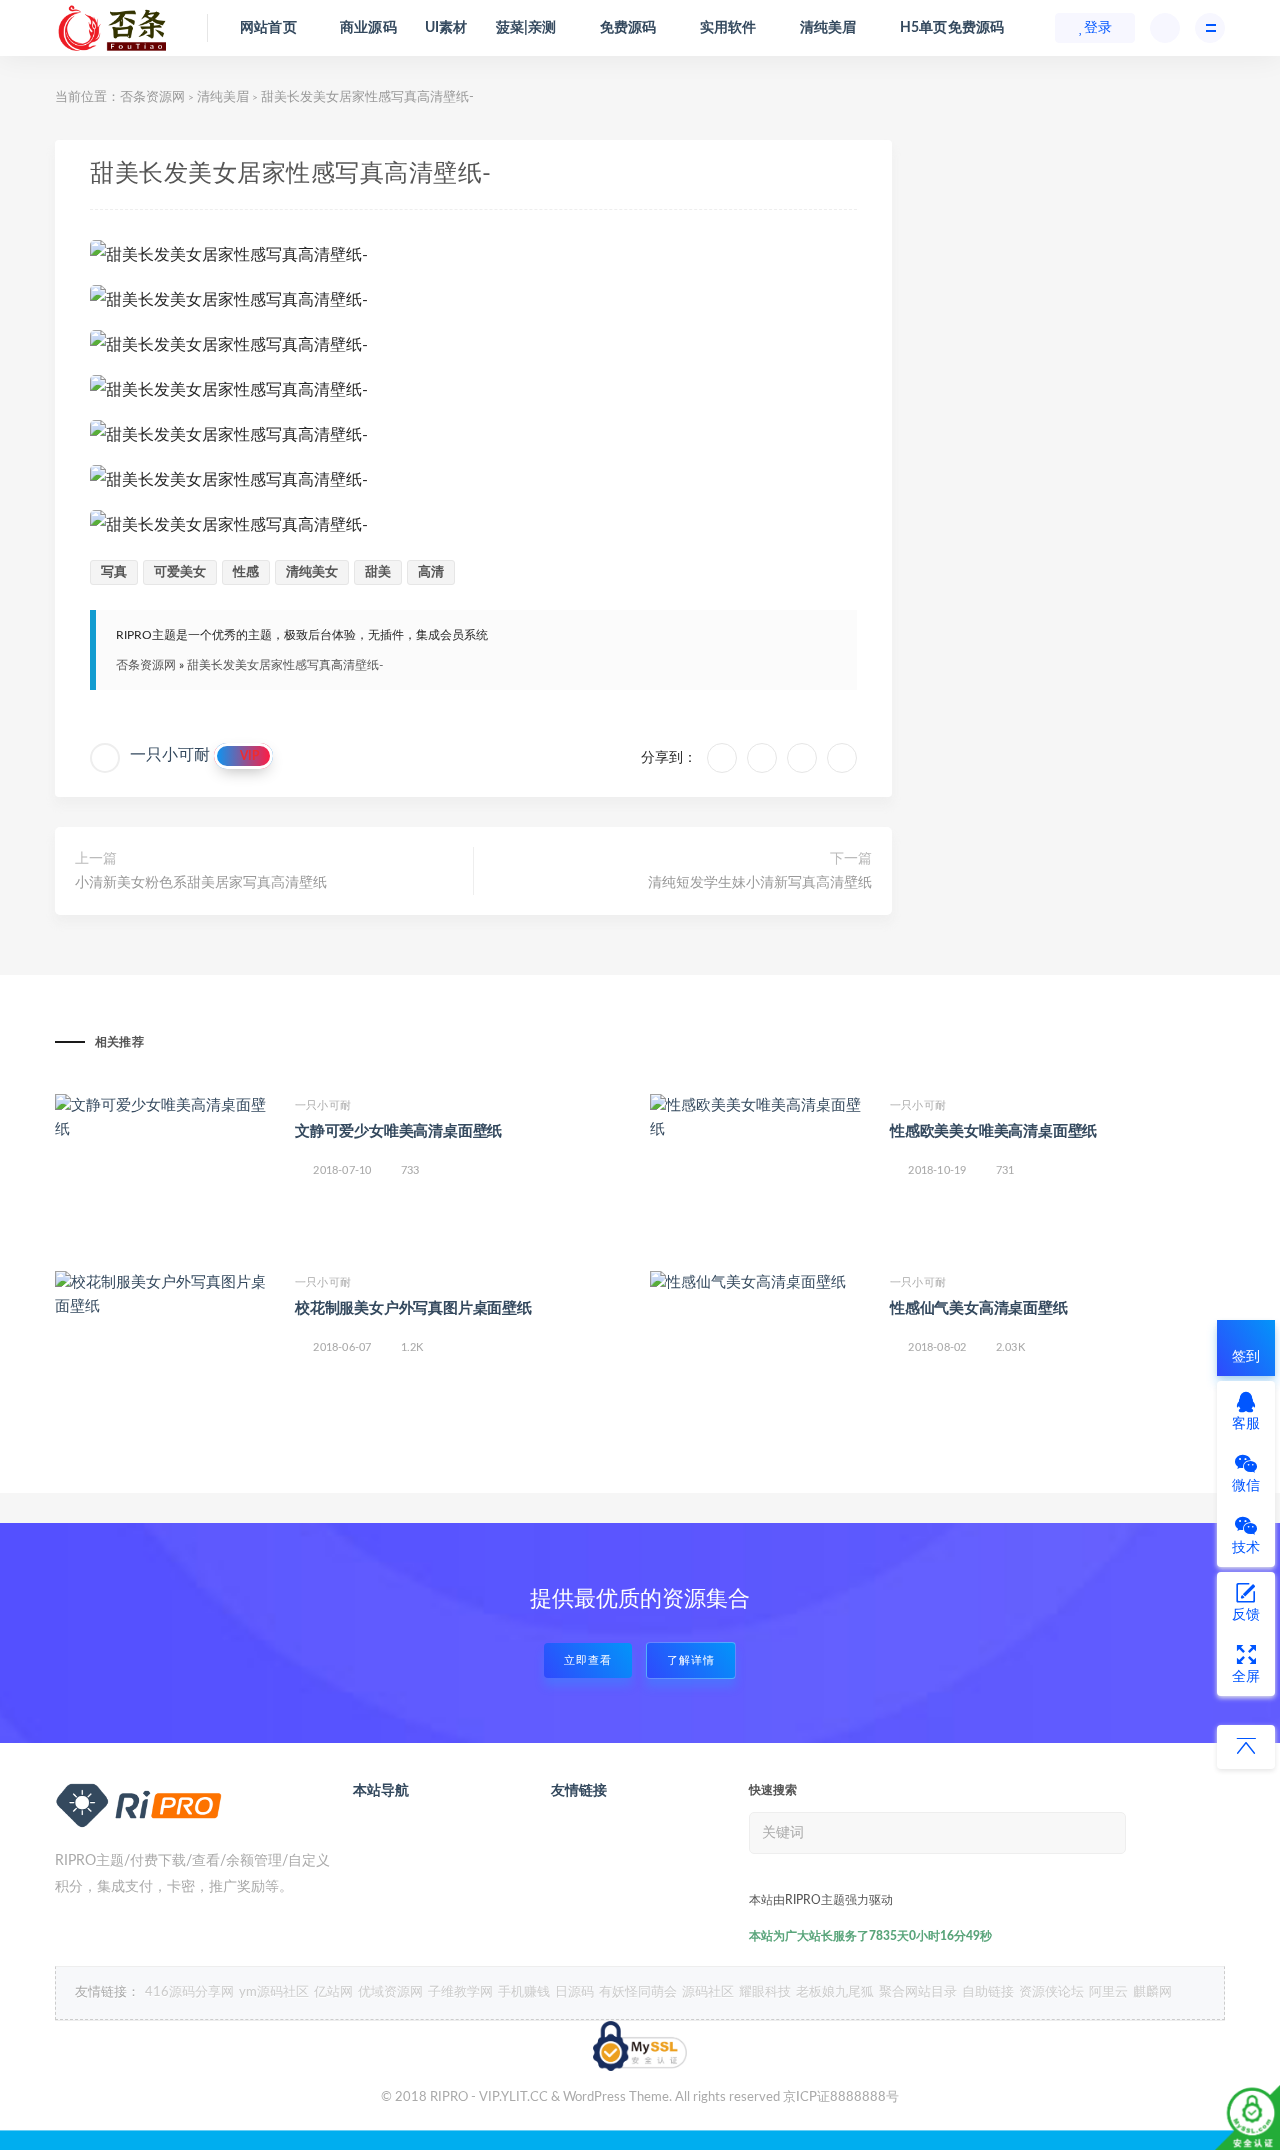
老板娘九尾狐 (835, 1992)
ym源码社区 (274, 1992)
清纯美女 (312, 572)
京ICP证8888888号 (841, 2097)
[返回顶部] (1246, 1747)
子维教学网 (460, 1992)
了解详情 (691, 1660)
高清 (431, 572)
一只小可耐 (170, 755)
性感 (246, 572)
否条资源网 (152, 97)
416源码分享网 (189, 1992)
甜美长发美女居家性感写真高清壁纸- (285, 665)
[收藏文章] (722, 758)
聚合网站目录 (918, 1992)
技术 (1246, 1548)
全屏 (1246, 1677)
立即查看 (588, 1660)
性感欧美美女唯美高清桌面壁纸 (993, 1131)
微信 (1246, 1486)
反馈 (1246, 1615)
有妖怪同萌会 (638, 1992)
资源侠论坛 (1051, 1992)
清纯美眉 (223, 97)
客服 (1246, 1424)
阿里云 (1108, 1992)
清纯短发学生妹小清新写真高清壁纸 (760, 883)
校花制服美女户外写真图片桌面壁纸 (413, 1308)
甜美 (378, 572)
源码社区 (708, 1992)
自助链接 (988, 1992)
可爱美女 (180, 572)
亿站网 (333, 1992)
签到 (1246, 1357)
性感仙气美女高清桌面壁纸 (979, 1308)
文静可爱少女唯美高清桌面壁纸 (398, 1131)
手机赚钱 (524, 1992)
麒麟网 (1152, 1992)
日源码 (574, 1992)
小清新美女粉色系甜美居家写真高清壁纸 (201, 883)
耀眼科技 (765, 1992)
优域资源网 (390, 1992)
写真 (114, 572)
